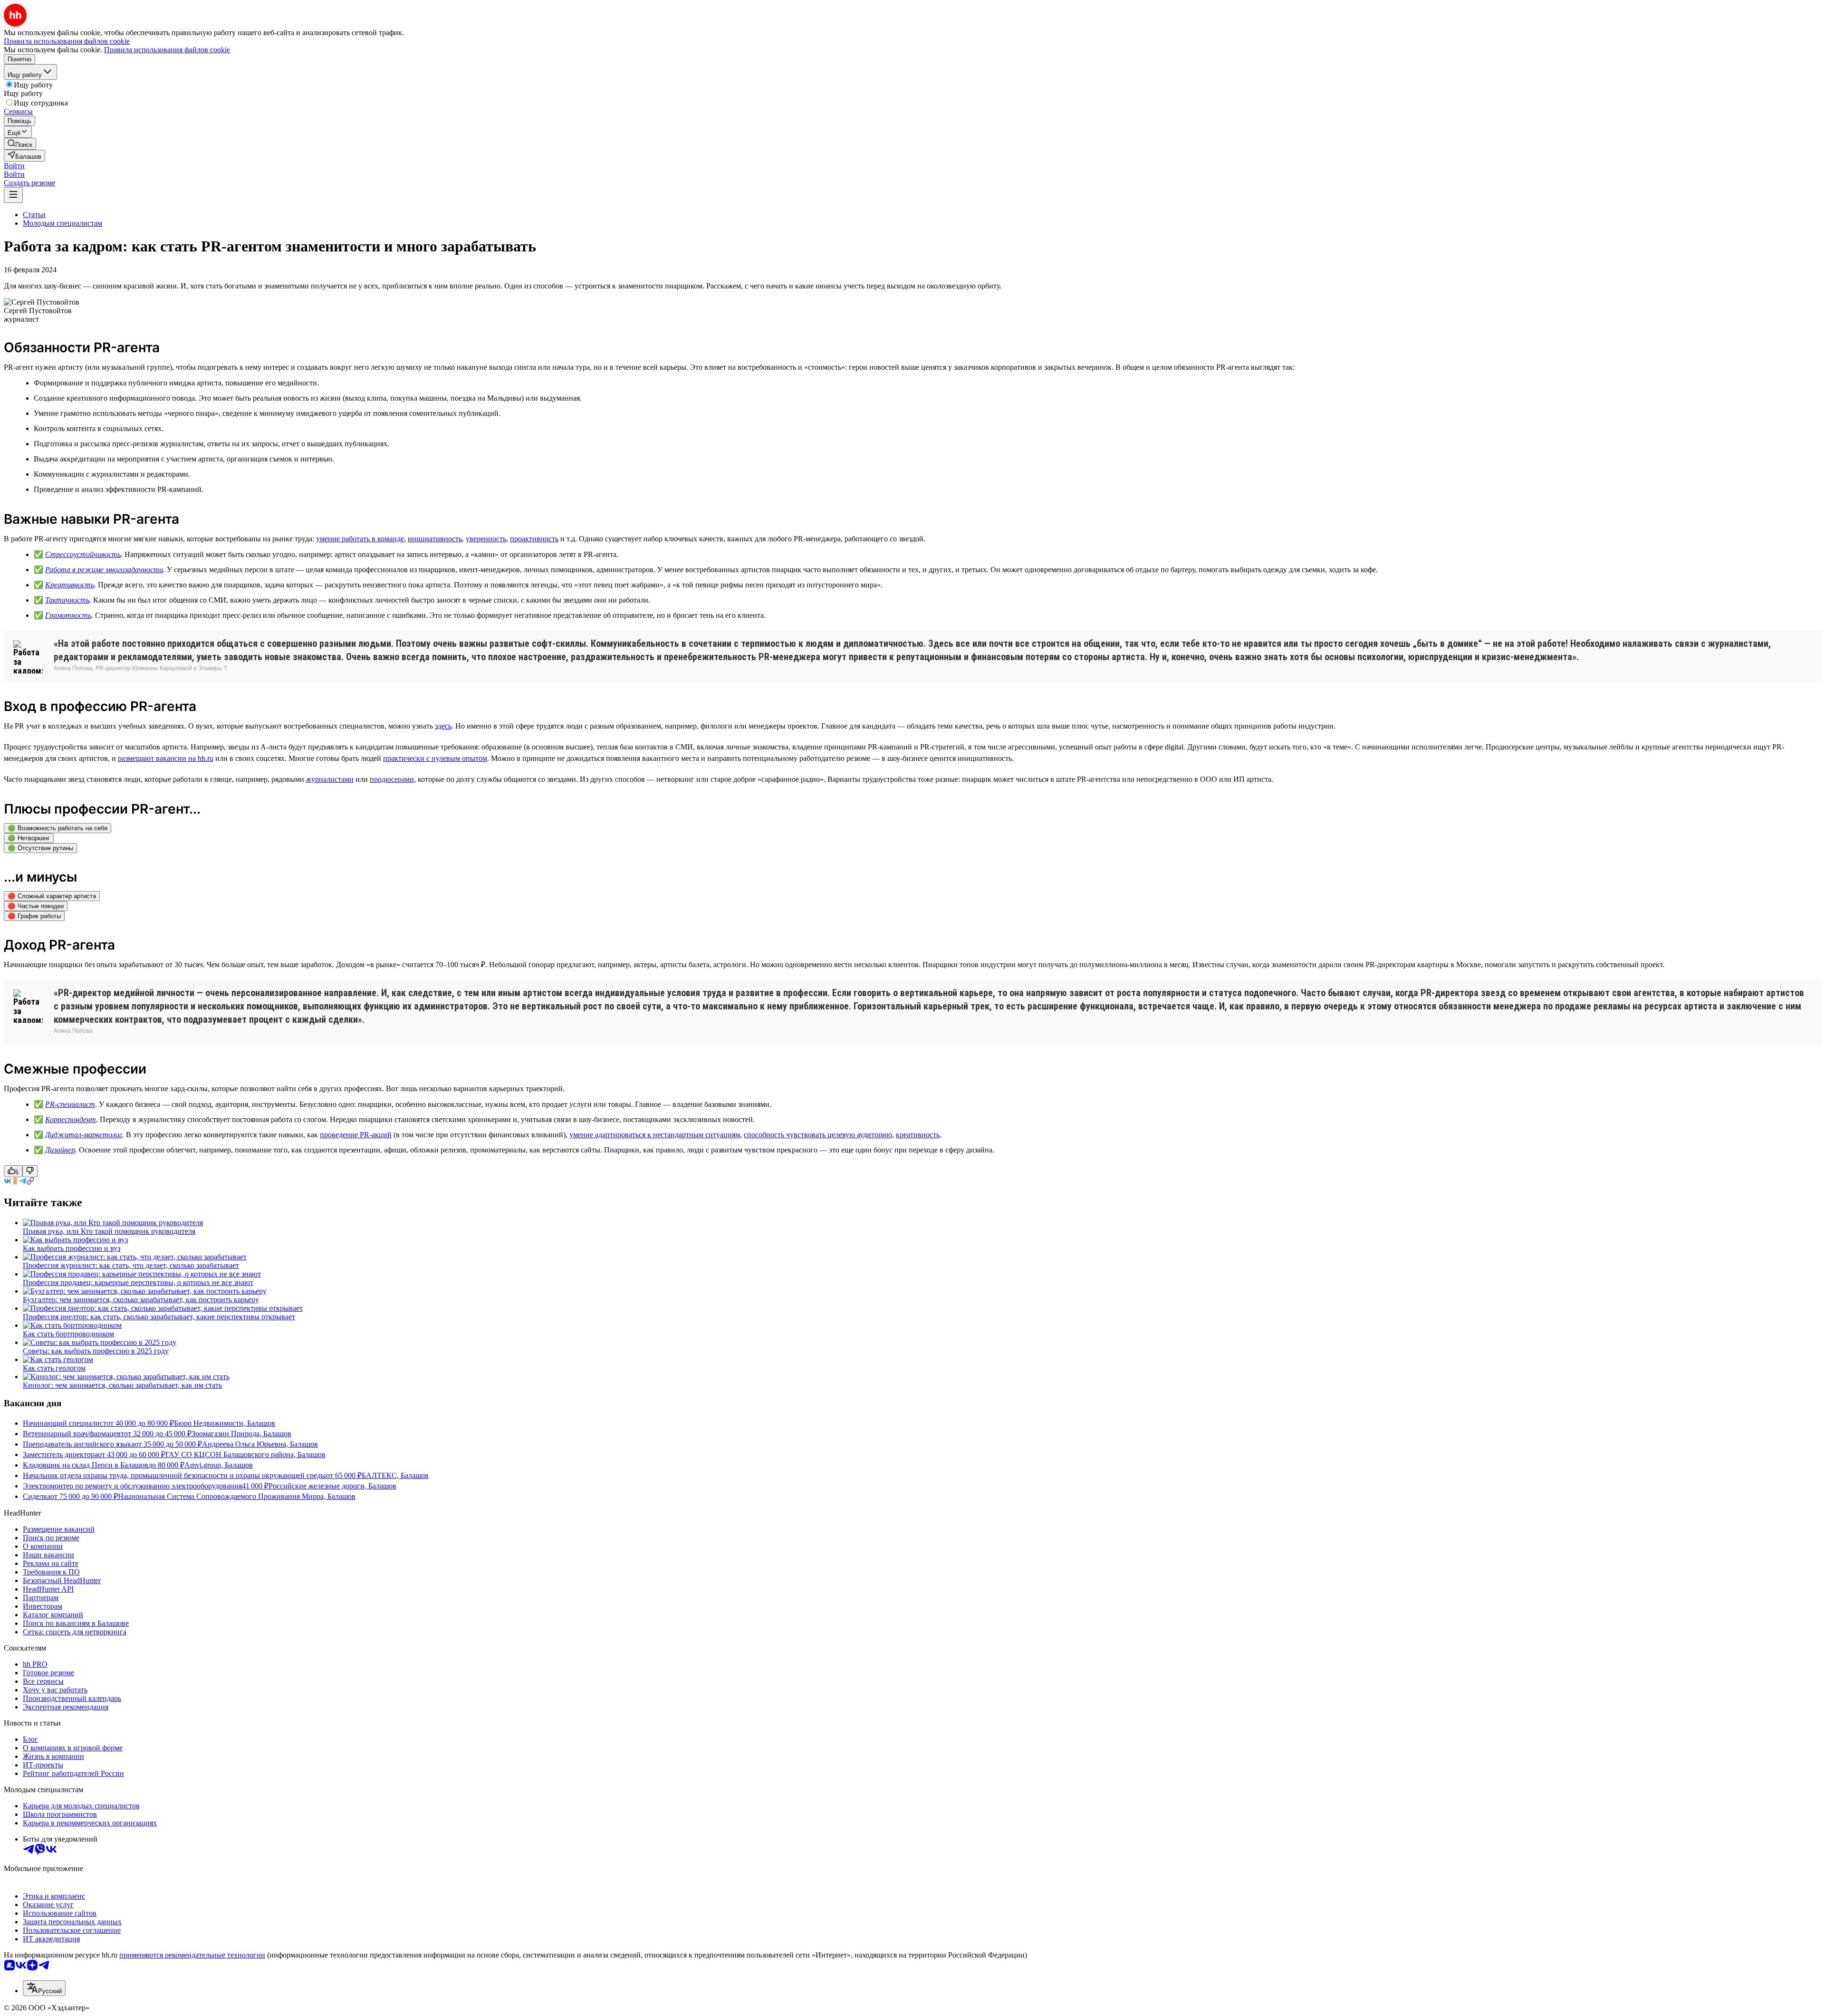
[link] (20, 144)
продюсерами (392, 779)
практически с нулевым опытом (435, 758)
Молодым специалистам (62, 223)
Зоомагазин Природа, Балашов (241, 1434)
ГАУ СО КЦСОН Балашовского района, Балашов (245, 1454)
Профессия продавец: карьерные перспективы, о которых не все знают (138, 1282)
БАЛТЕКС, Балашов (395, 1475)
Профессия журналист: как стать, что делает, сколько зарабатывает (131, 1265)
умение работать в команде (360, 539)
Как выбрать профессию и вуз (72, 1248)
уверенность (486, 539)
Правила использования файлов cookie (167, 50)
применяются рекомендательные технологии (192, 1955)
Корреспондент (71, 1119)
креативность (918, 1135)
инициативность (435, 539)
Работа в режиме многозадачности (104, 570)
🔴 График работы (34, 916)
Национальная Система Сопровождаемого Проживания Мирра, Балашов (237, 1496)
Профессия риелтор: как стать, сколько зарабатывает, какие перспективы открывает (159, 1317)
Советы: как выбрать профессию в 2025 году (96, 1351)
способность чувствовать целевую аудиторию (818, 1135)
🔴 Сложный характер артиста (52, 896)
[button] (14, 166)
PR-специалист (70, 1104)
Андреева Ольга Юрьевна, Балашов (260, 1444)
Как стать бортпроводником (68, 1334)
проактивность (534, 539)
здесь (443, 726)
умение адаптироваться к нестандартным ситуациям (655, 1135)
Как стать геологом (54, 1368)
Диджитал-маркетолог (84, 1135)
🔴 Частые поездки (36, 906)
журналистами (330, 779)
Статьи (34, 215)
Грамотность (68, 615)
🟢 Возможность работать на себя (58, 828)
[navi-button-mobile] (13, 195)
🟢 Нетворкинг (29, 838)
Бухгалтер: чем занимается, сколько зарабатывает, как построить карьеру (141, 1300)
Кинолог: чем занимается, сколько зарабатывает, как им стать (122, 1385)
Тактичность (67, 600)
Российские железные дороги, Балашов (332, 1486)
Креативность (70, 585)
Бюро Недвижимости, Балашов (225, 1423)
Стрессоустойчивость (83, 554)
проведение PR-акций (356, 1135)
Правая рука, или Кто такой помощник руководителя (109, 1231)
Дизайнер (60, 1150)
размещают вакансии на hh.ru (166, 758)
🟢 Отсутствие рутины (40, 848)
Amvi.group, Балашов (219, 1465)
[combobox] (44, 1988)
